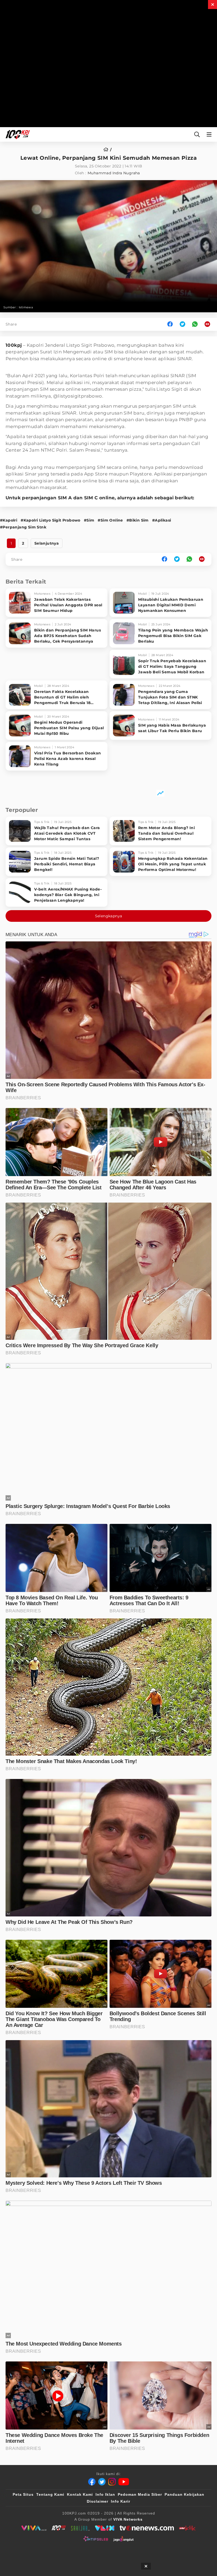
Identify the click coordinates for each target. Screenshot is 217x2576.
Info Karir (121, 2501)
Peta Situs (23, 2494)
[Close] (213, 5)
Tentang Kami (50, 2494)
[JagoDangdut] (123, 2539)
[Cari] (197, 134)
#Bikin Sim (138, 520)
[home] (108, 150)
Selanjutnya (47, 543)
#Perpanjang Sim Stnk (23, 527)
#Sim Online (110, 520)
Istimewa (26, 307)
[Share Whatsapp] (195, 324)
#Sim (89, 520)
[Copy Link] (209, 324)
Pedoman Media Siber (140, 2494)
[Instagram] (112, 2482)
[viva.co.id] (34, 2528)
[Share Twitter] (182, 324)
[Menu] (210, 134)
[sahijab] (80, 2528)
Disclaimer (98, 2501)
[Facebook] (92, 2482)
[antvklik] (187, 2528)
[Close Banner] (146, 2566)
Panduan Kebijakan (184, 2494)
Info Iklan (105, 2494)
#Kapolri (9, 520)
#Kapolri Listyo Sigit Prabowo (51, 520)
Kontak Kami (80, 2494)
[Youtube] (124, 2482)
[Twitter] (102, 2482)
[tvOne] (147, 2528)
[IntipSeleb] (96, 2539)
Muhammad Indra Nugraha (114, 173)
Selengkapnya (109, 916)
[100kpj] (59, 2528)
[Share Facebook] (170, 324)
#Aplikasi (162, 520)
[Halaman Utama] (17, 134)
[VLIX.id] (105, 2528)
